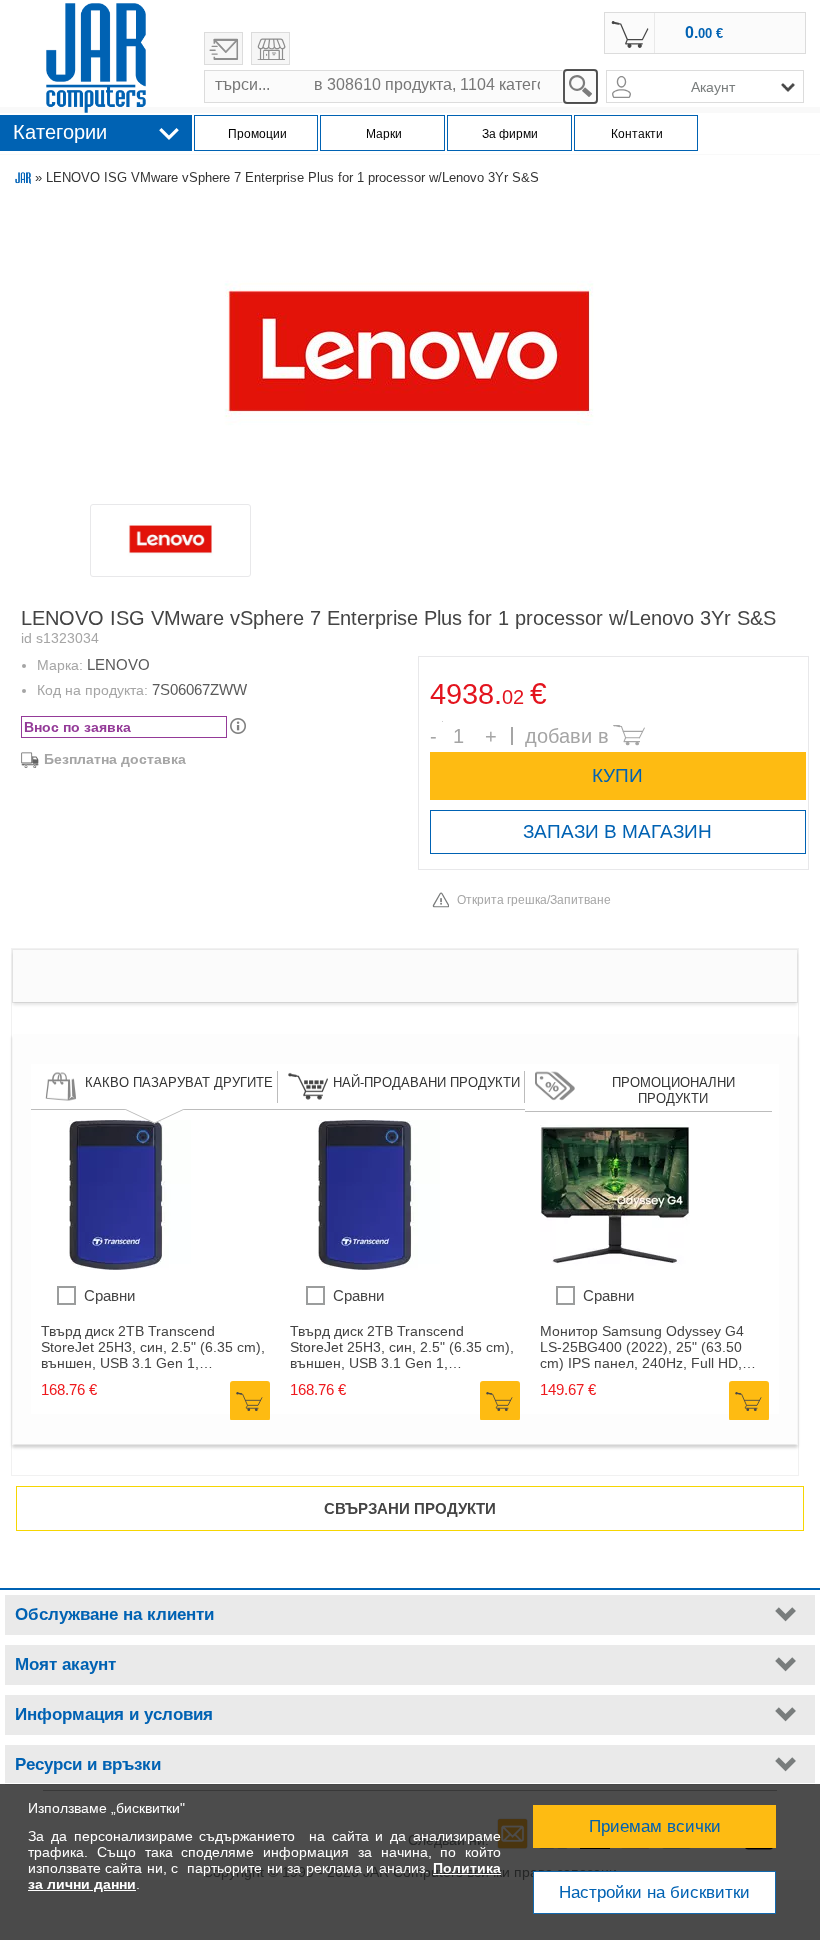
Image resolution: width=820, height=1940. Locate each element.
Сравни (109, 1295)
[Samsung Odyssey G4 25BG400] (615, 1265)
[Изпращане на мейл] (223, 48)
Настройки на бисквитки (654, 1892)
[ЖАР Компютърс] (96, 58)
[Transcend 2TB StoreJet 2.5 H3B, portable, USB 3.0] (116, 1265)
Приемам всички (655, 1826)
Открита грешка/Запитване (534, 900)
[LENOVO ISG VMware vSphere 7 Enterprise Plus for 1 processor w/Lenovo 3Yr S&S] (409, 352)
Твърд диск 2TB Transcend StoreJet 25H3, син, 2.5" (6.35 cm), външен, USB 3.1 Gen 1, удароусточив (153, 1347)
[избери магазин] (270, 48)
